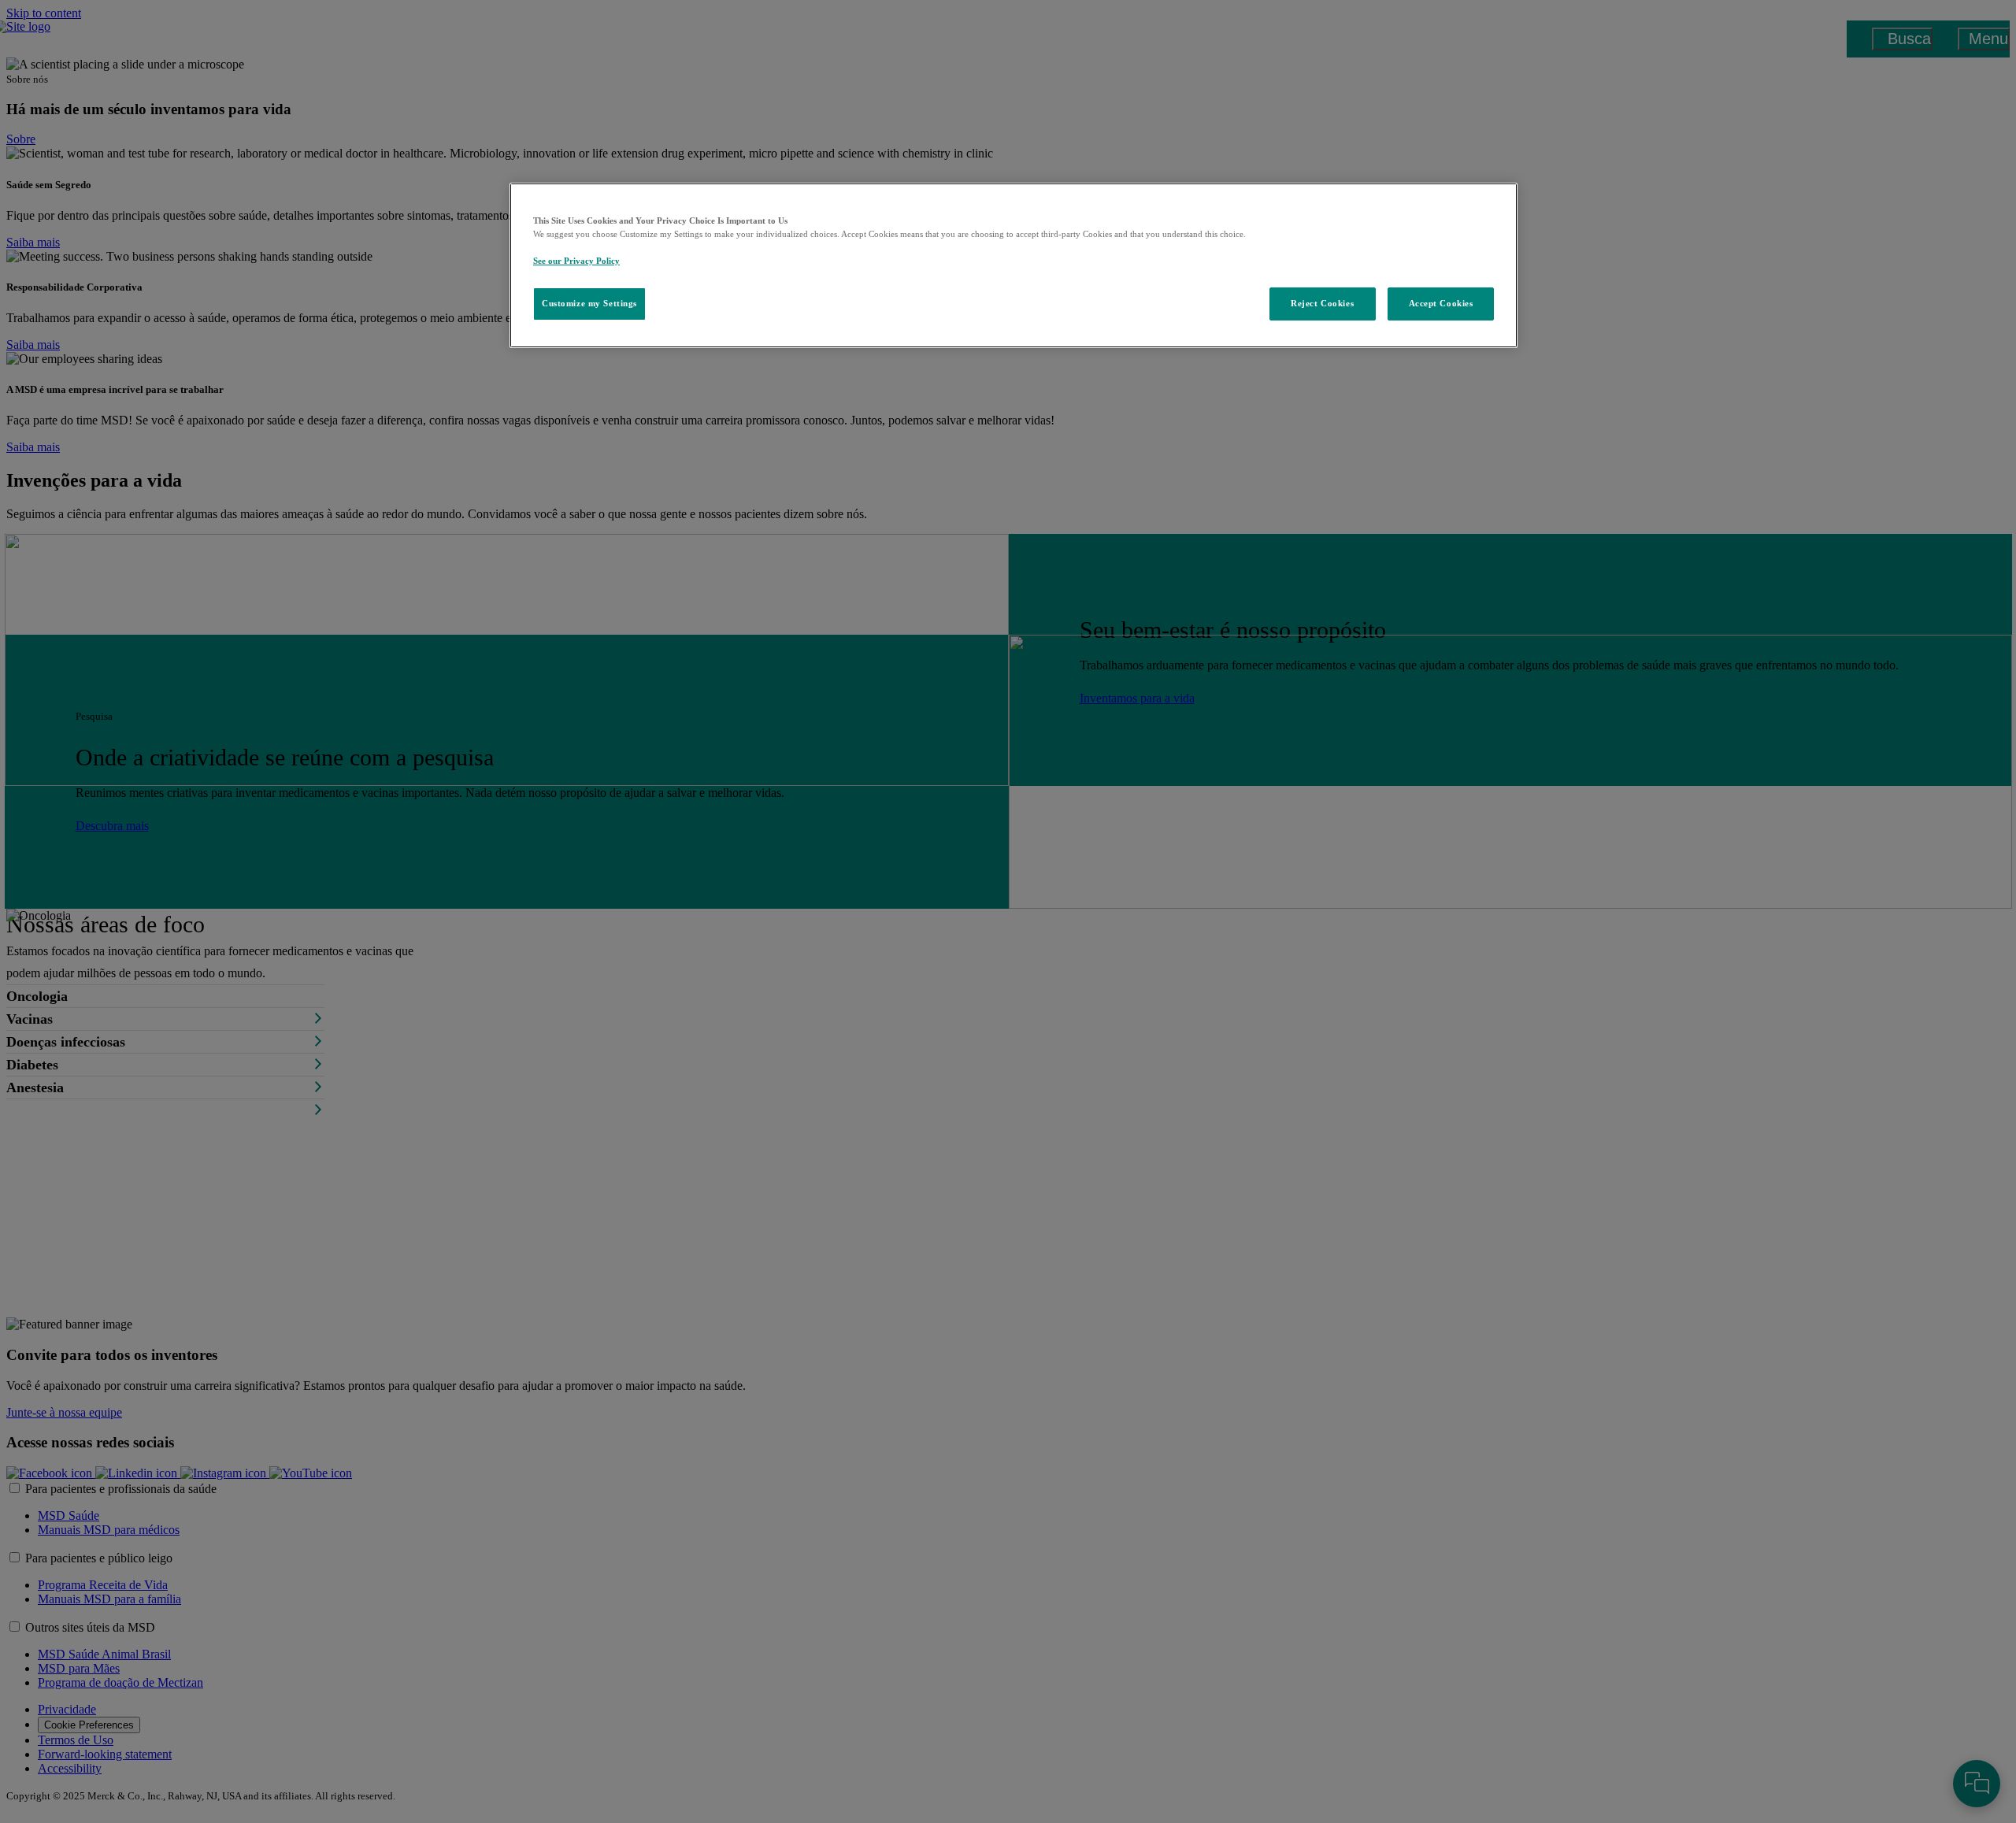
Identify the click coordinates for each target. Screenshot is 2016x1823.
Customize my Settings (589, 303)
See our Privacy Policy (576, 261)
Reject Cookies (1322, 303)
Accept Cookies (1441, 303)
